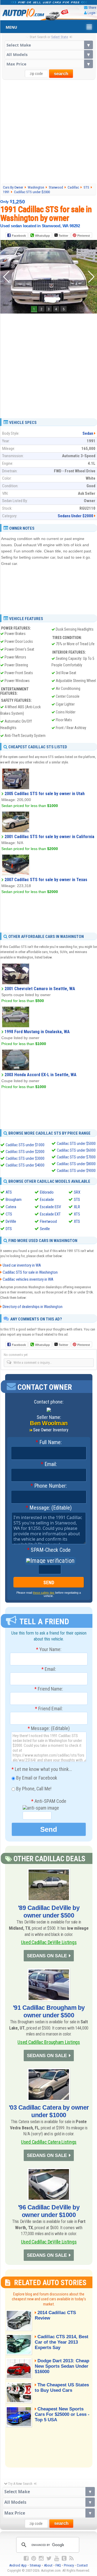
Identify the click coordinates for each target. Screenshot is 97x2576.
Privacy (69, 2565)
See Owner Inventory (51, 1430)
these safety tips (44, 1593)
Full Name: (49, 1442)
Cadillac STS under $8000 (76, 1164)
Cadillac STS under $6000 (76, 1150)
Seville (45, 1229)
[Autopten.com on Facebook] (26, 2558)
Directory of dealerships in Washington (33, 1307)
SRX (77, 1192)
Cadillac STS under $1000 (25, 1145)
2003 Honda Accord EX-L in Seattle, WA (41, 1075)
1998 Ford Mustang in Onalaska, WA (37, 1032)
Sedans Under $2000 (75, 516)
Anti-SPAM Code (49, 1801)
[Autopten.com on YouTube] (57, 2558)
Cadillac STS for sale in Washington (30, 1272)
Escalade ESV (50, 1207)
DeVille (11, 1221)
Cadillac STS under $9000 (76, 1171)
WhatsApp (42, 236)
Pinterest (84, 236)
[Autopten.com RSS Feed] (71, 2558)
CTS (9, 1214)
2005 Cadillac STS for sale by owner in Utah (45, 794)
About (48, 2565)
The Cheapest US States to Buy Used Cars (62, 2388)
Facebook (19, 236)
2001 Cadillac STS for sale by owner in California (49, 837)
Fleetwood (48, 1221)
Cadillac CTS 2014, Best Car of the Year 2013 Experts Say (62, 2342)
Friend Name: (49, 1689)
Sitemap (35, 2565)
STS (77, 1200)
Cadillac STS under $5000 (76, 1144)
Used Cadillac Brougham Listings (49, 2042)
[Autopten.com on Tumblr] (64, 2558)
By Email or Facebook (36, 1778)
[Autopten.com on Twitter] (49, 2558)
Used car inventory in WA (22, 1265)
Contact (82, 2565)
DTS (9, 1229)
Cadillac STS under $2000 (25, 1152)
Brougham (14, 1200)
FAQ (58, 2565)
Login (91, 13)
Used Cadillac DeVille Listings (49, 1942)
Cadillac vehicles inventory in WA (28, 1279)
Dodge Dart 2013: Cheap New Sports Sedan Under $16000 (62, 2366)
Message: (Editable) (49, 1508)
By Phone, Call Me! (33, 1789)
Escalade (47, 1200)
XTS (77, 1221)
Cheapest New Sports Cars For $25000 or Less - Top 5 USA (62, 2414)
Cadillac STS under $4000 (25, 1165)
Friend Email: (49, 1709)
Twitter (63, 236)
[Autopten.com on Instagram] (41, 2558)
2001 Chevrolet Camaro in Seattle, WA (40, 989)
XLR (77, 1207)
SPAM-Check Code (49, 1550)
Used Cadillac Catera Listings (49, 2142)
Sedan (88, 433)
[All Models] (49, 54)
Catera (11, 1207)
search (61, 74)
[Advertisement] (48, 131)
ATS (9, 1192)
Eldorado (47, 1192)
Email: (49, 1464)
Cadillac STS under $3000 (25, 1158)
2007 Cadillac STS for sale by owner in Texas (46, 880)
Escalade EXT (50, 1214)
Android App (18, 2565)
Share (92, 7)
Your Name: (49, 1649)
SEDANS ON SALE (47, 1956)
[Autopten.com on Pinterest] (34, 2558)
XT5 (77, 1214)
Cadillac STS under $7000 (76, 1157)
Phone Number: (49, 1486)
